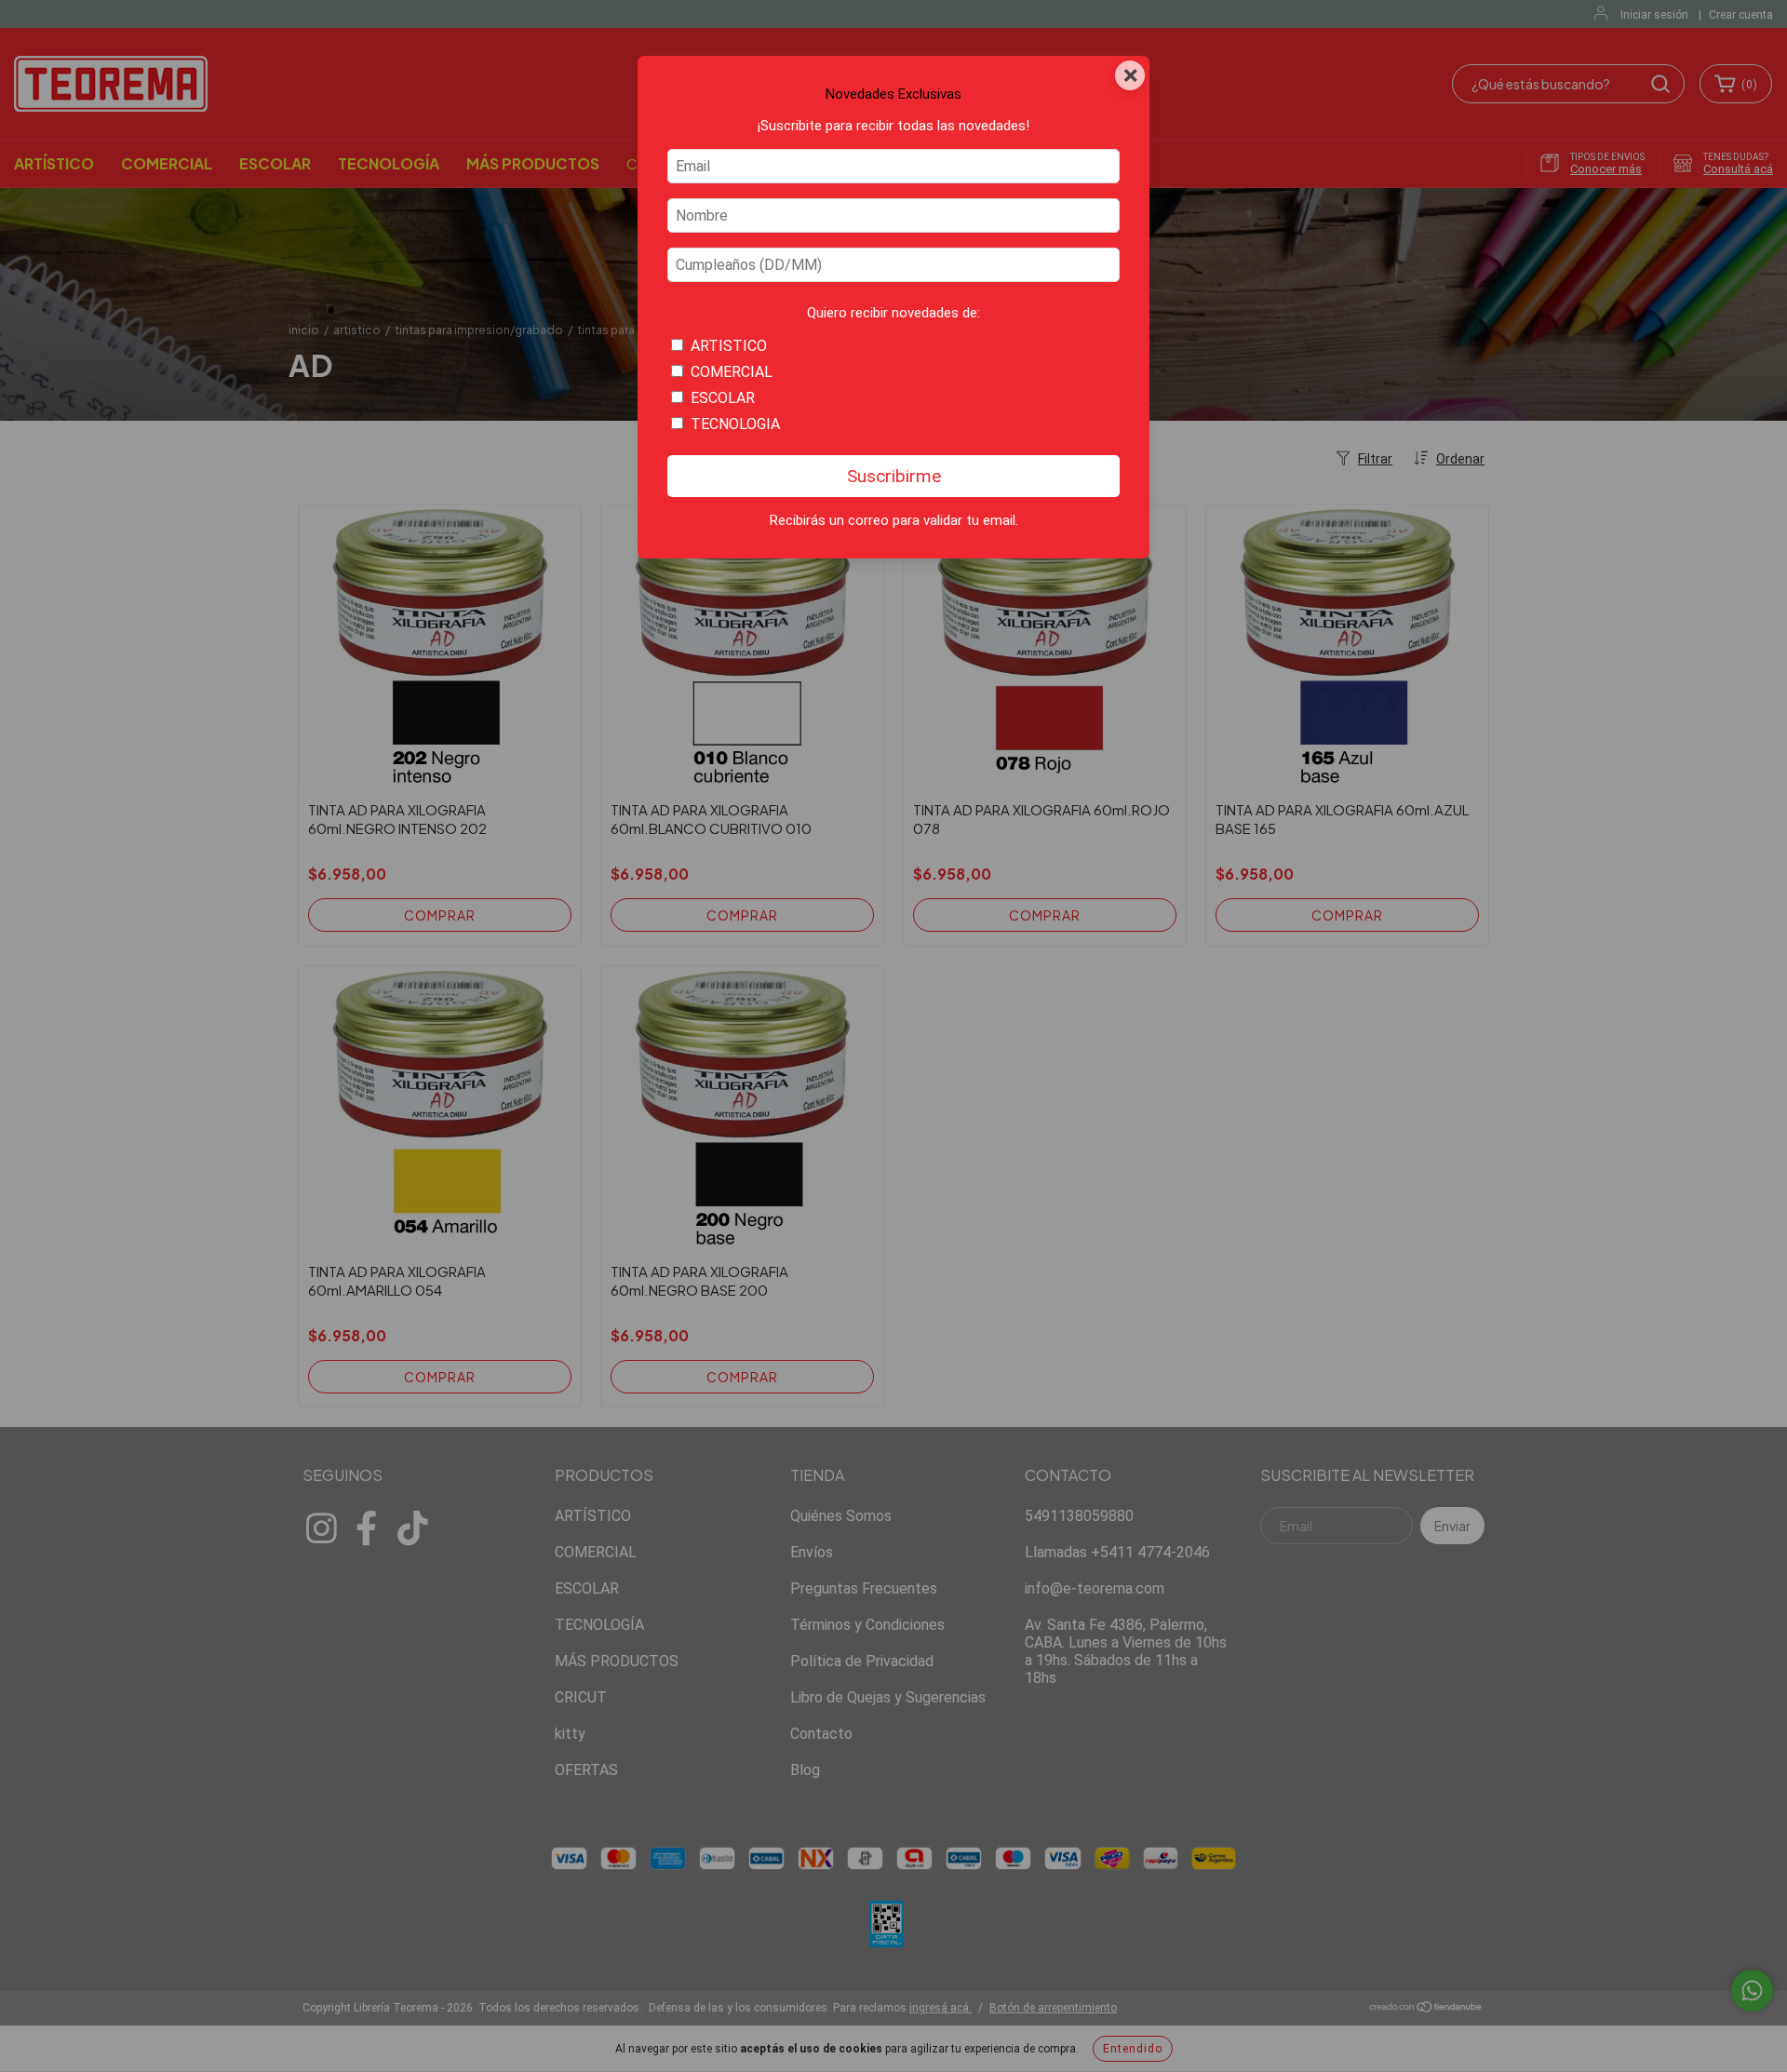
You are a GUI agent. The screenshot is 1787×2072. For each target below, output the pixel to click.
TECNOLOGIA (735, 424)
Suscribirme (894, 476)
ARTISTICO (729, 346)
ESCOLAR (723, 398)
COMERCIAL (732, 372)
